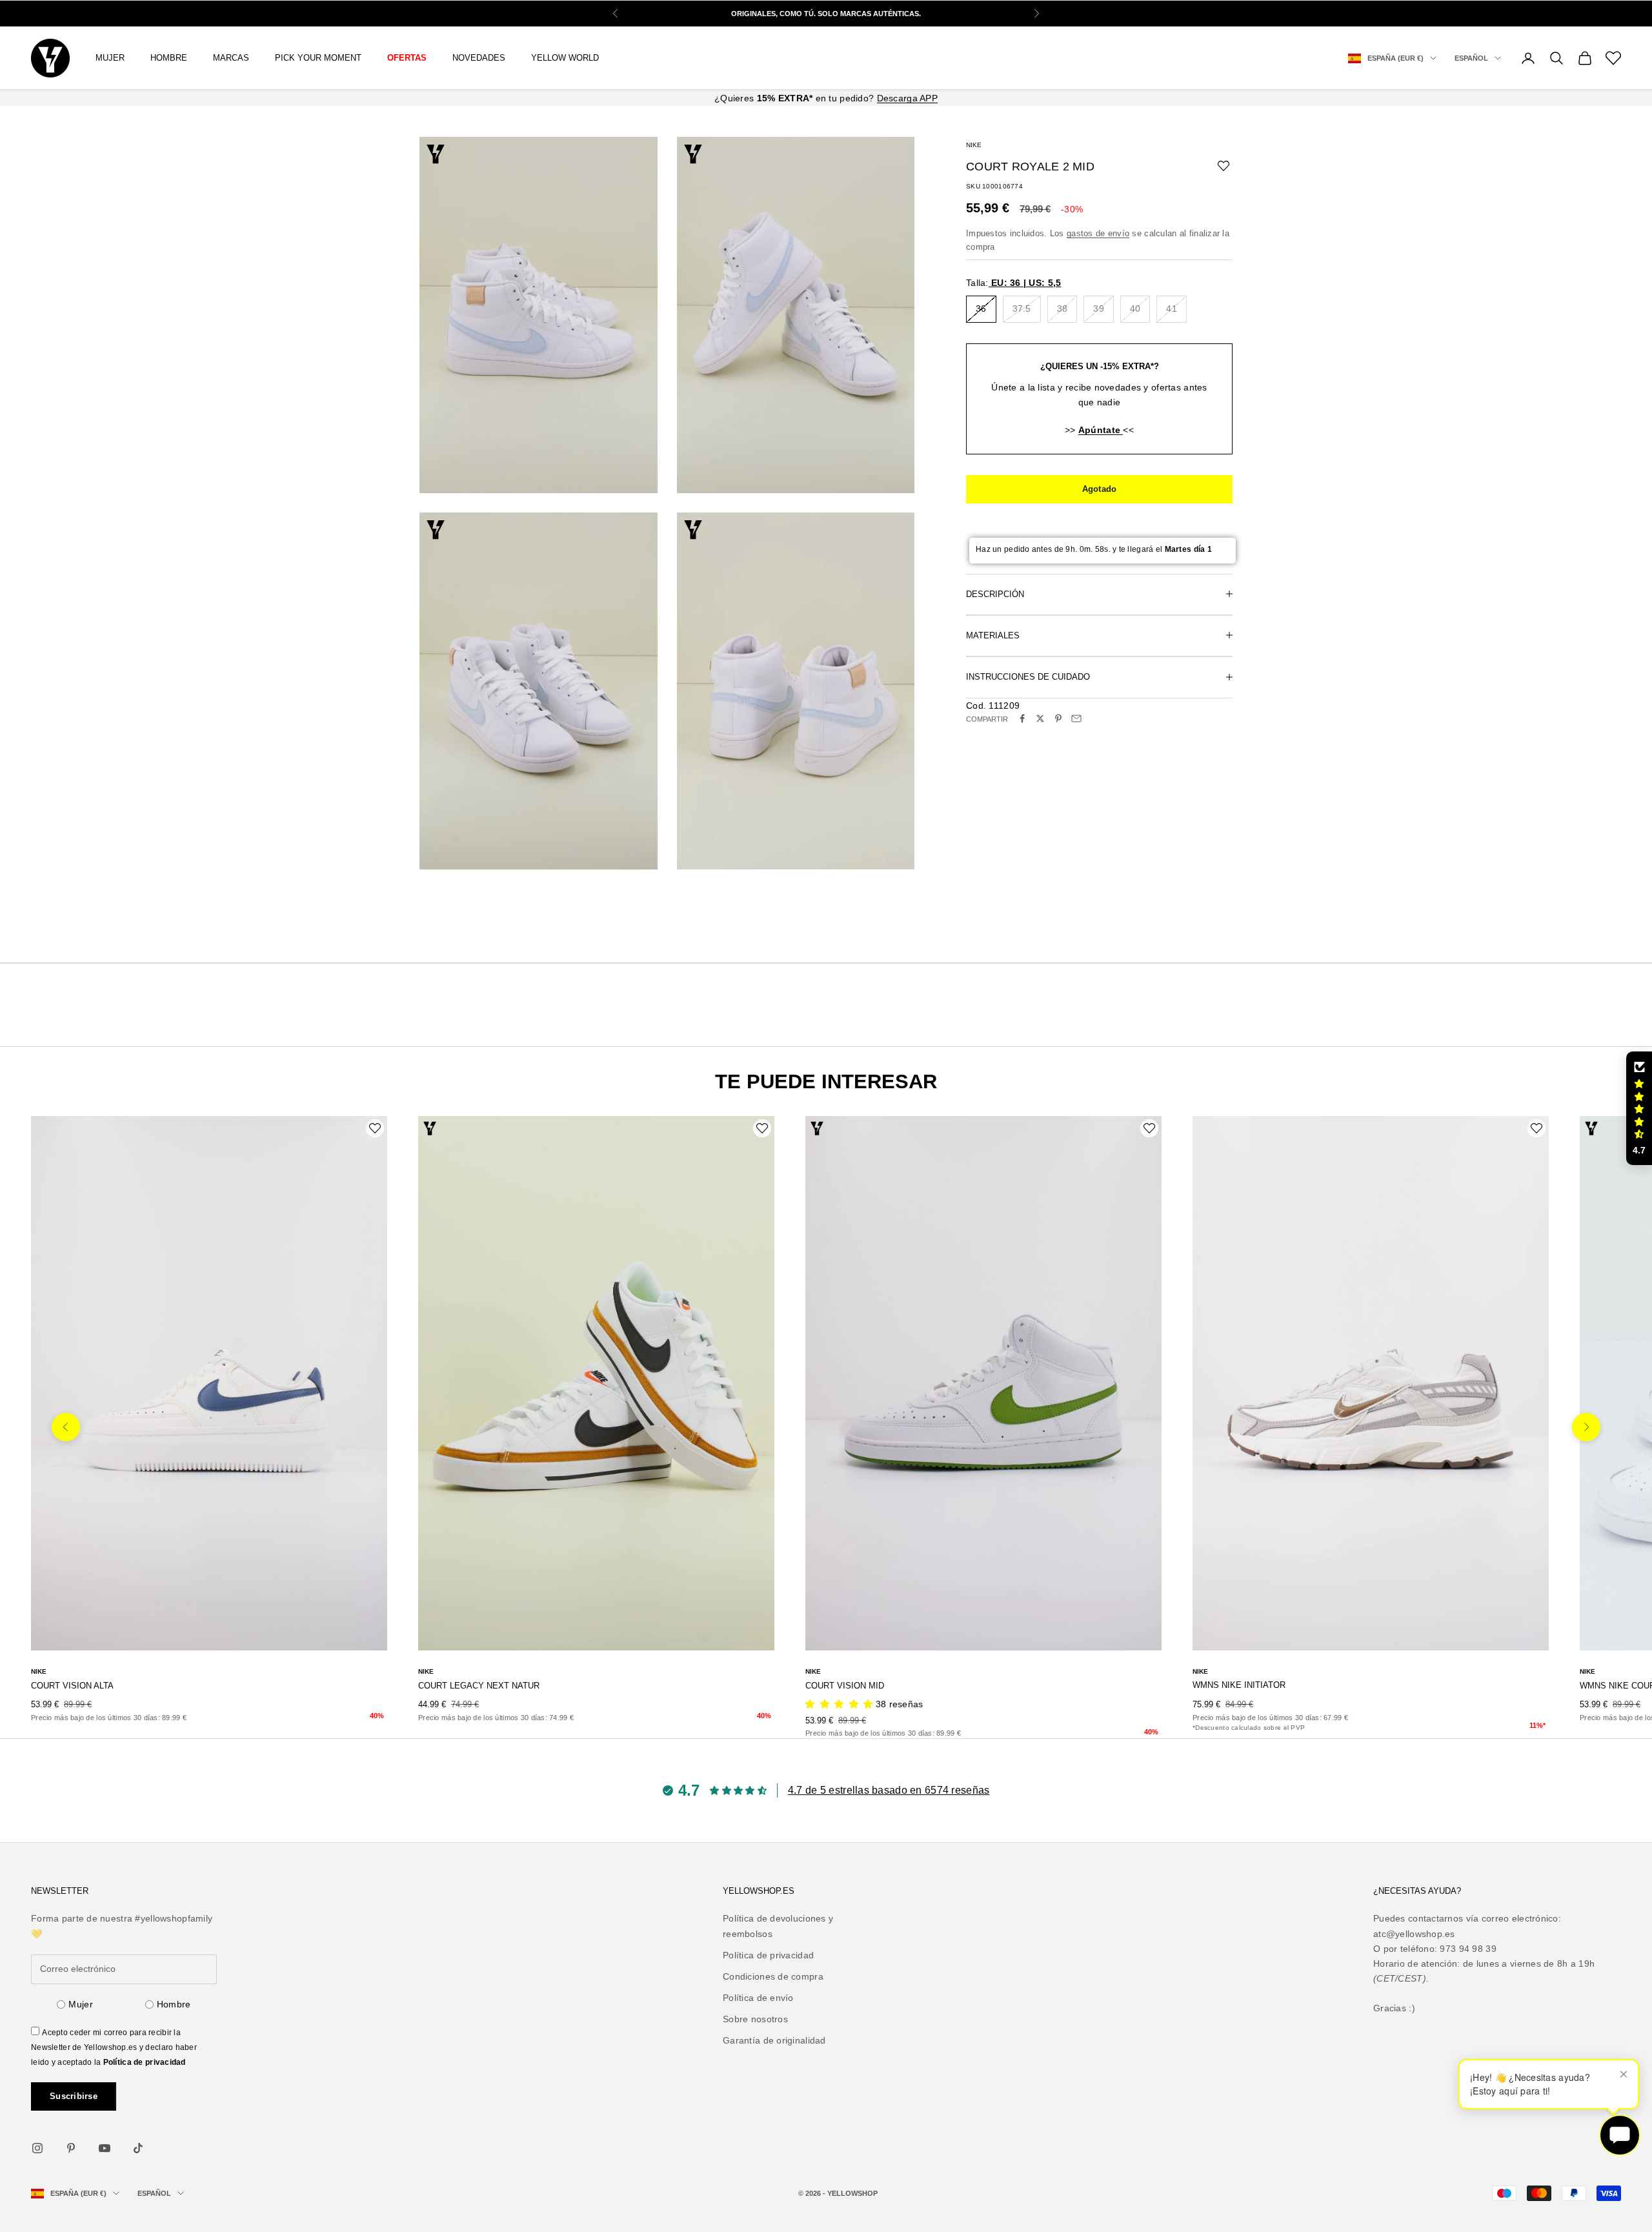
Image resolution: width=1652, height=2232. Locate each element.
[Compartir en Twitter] (1040, 718)
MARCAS (231, 58)
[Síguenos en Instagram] (37, 2148)
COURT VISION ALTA (72, 1686)
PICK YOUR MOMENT (318, 58)
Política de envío (758, 1998)
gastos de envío (1098, 233)
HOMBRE (169, 58)
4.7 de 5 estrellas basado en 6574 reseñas (889, 1790)
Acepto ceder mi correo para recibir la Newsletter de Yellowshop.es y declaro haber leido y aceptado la (114, 2047)
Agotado (1100, 488)
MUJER (110, 58)
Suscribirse (74, 2096)
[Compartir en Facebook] (1022, 718)
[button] (1639, 1108)
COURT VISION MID (845, 1686)
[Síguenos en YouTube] (105, 2148)
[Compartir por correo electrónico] (1076, 718)
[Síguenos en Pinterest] (71, 2148)
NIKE (974, 145)
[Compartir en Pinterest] (1058, 718)
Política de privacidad (145, 2062)
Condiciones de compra (773, 1976)
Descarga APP (907, 98)
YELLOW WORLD (565, 58)
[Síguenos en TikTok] (138, 2148)
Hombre (174, 2004)
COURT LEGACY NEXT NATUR (479, 1686)
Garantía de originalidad (774, 2040)
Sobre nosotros (755, 2019)
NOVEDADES (479, 58)
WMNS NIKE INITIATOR (1239, 1685)
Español (1471, 58)
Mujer (80, 2004)
